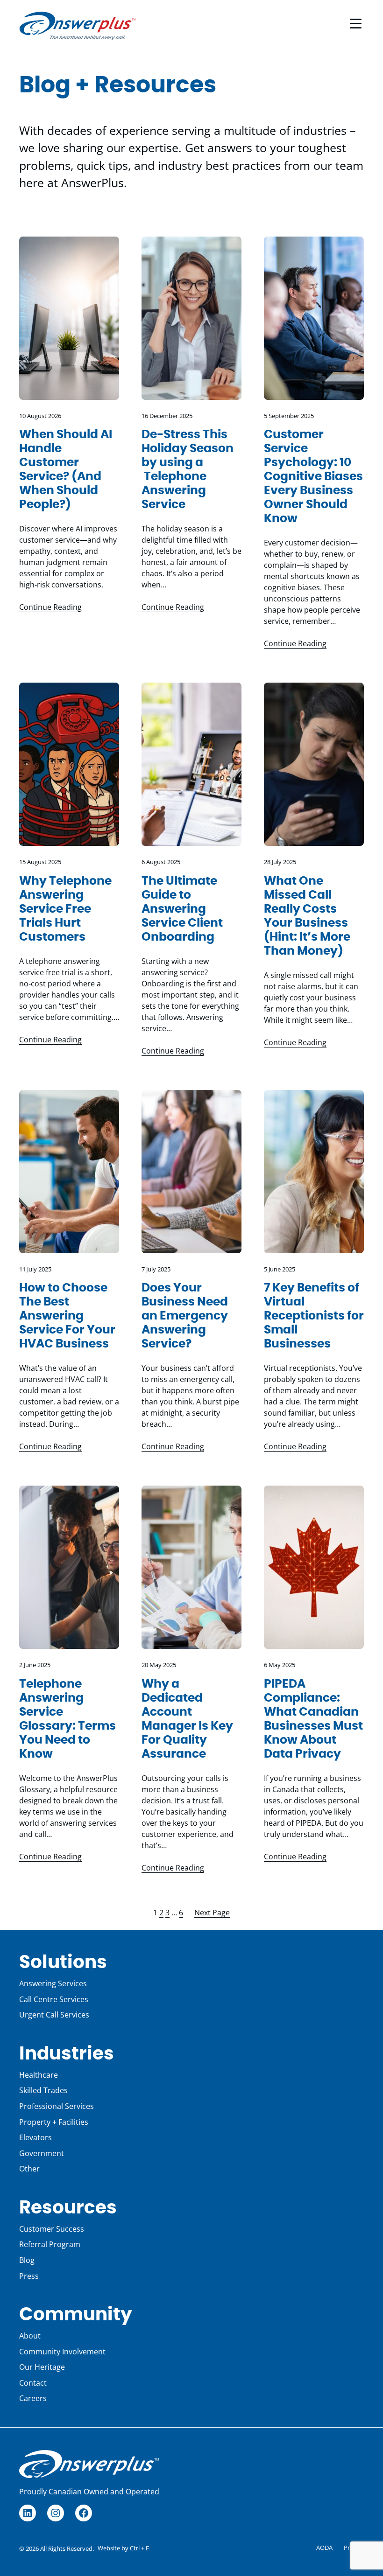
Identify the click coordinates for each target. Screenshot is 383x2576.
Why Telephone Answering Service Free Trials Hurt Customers (65, 909)
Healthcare (39, 2075)
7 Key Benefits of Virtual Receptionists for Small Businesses (314, 1316)
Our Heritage (42, 2367)
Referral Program (50, 2244)
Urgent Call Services (54, 2015)
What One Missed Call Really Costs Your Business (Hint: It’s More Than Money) (307, 916)
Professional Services (57, 2106)
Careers (33, 2398)
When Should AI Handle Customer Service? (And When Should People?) (66, 470)
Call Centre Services (54, 1999)
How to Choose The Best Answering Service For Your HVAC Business (67, 1316)
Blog (27, 2260)
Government (42, 2153)
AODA (324, 2548)
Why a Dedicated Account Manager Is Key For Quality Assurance (187, 1719)
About (30, 2336)
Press (29, 2276)
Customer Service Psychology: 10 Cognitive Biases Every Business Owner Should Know (313, 477)
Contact (33, 2383)
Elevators (35, 2137)
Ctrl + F (139, 2548)
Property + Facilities (54, 2122)
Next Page (212, 1913)
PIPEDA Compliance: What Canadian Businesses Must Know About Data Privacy (313, 1719)
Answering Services (53, 1983)
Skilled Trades (43, 2090)
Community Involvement (62, 2352)
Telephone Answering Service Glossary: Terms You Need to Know (67, 1719)
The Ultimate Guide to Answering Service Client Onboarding (182, 909)
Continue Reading (50, 607)
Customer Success (52, 2229)
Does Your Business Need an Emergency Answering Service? (185, 1316)
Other (29, 2169)
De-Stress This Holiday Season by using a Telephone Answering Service (188, 470)
